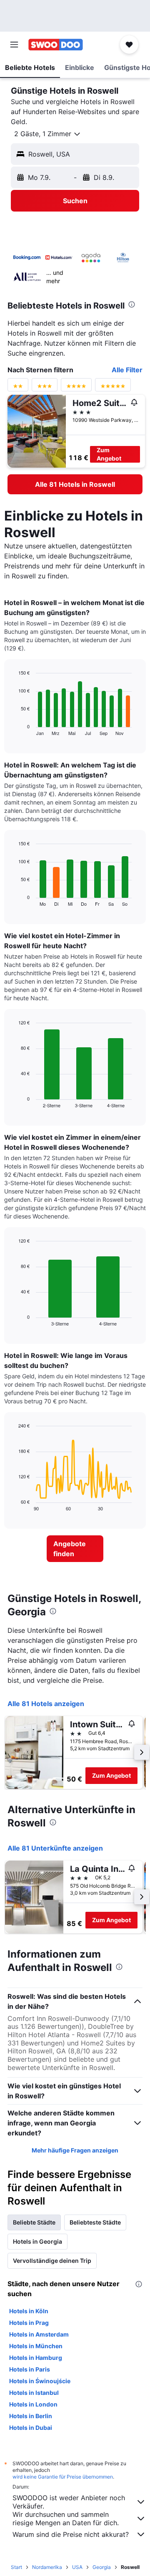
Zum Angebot (109, 454)
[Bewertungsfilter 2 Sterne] (18, 388)
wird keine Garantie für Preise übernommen (63, 2477)
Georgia (102, 2567)
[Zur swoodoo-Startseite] (56, 45)
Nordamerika (47, 2567)
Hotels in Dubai (31, 2428)
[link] (75, 484)
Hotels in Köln (29, 2311)
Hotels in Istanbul (34, 2393)
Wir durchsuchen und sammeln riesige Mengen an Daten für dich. (66, 2519)
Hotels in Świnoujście (40, 2381)
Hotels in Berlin (31, 2416)
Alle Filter (127, 370)
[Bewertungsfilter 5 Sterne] (113, 388)
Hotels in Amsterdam (39, 2334)
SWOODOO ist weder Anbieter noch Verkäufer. (69, 2502)
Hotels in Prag (29, 2323)
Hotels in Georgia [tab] (37, 2241)
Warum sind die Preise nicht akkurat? (71, 2534)
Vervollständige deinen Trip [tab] (52, 2261)
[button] (14, 45)
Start (16, 2567)
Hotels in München (36, 2346)
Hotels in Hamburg (36, 2358)
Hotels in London (33, 2404)
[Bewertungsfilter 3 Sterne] (45, 388)
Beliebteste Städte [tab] (95, 2222)
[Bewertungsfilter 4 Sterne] (76, 388)
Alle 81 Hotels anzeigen (46, 1704)
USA (77, 2567)
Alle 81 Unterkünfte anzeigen (55, 1848)
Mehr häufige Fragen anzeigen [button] (75, 2150)
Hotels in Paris (30, 2369)
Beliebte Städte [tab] (34, 2222)
